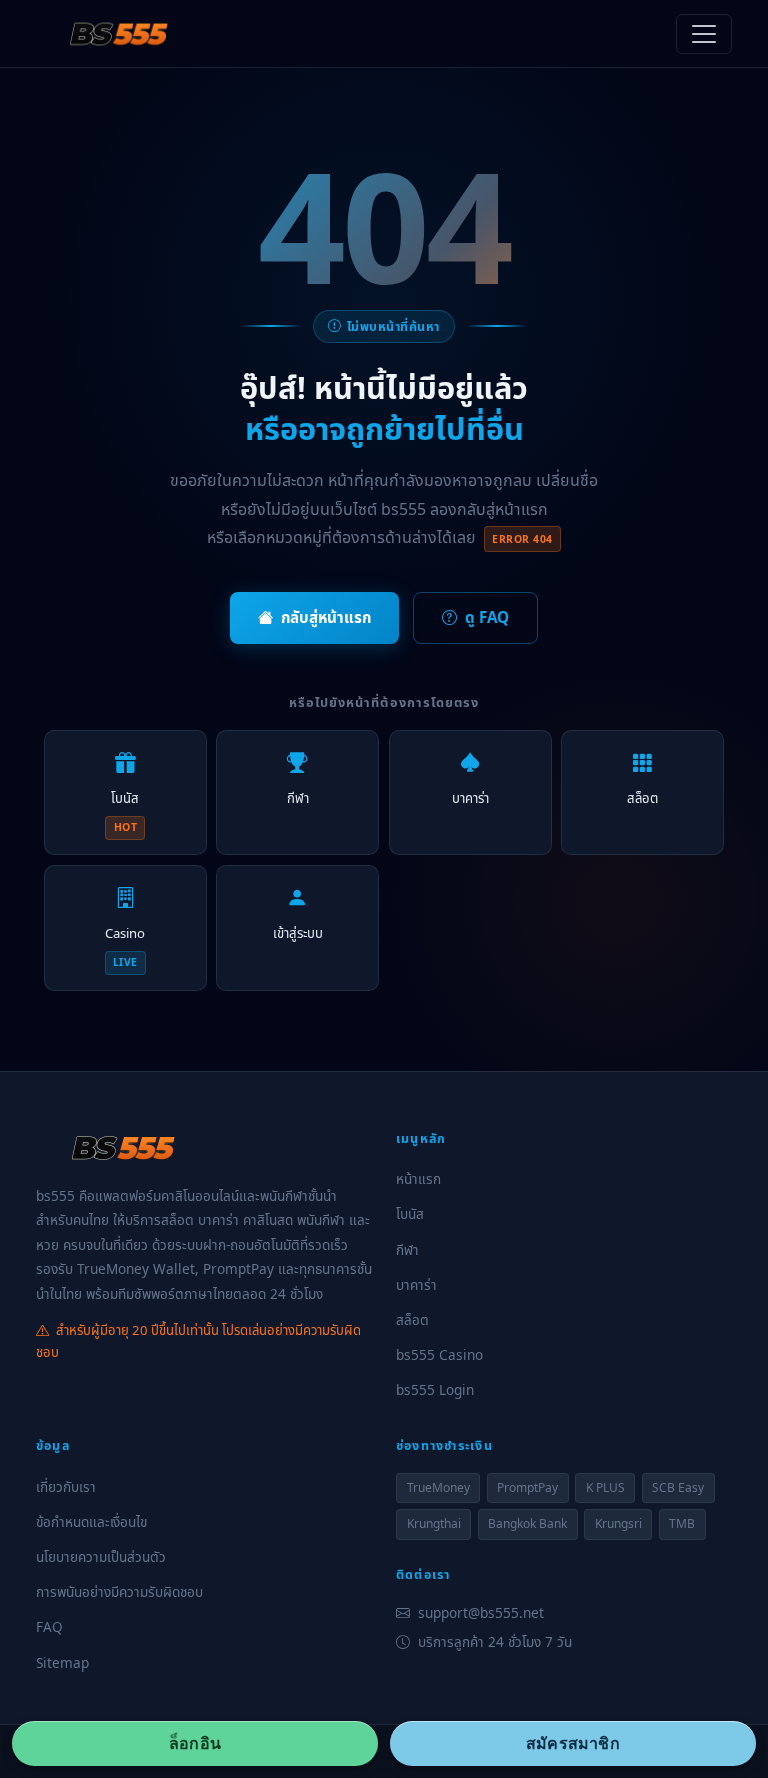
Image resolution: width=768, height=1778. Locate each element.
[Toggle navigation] (704, 34)
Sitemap (62, 1662)
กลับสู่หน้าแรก (326, 617)
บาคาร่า (470, 798)
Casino (125, 946)
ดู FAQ (487, 617)
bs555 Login (435, 1389)
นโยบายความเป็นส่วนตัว (101, 1556)
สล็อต (642, 798)
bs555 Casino (439, 1354)
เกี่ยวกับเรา (66, 1486)
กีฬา (298, 798)
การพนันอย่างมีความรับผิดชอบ (119, 1591)
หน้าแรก (418, 1178)
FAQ (49, 1626)
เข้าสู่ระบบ (298, 933)
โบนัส (125, 811)
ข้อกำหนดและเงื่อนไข (91, 1521)
